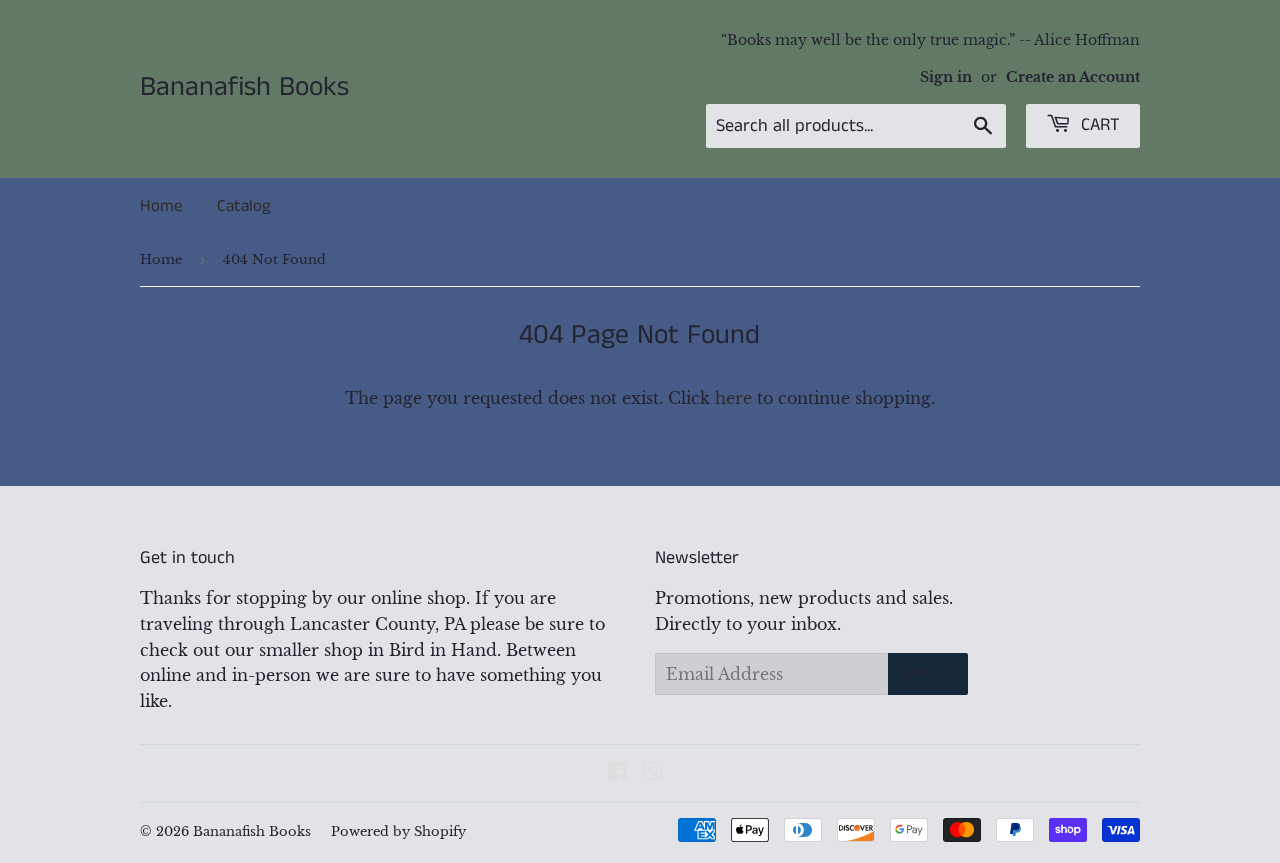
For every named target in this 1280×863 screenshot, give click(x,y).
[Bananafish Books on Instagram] (653, 773)
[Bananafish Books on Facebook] (617, 773)
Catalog (244, 206)
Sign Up (928, 673)
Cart (1098, 125)
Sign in (946, 77)
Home (161, 206)
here (733, 398)
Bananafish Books (244, 88)
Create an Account (1073, 77)
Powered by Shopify (398, 831)
